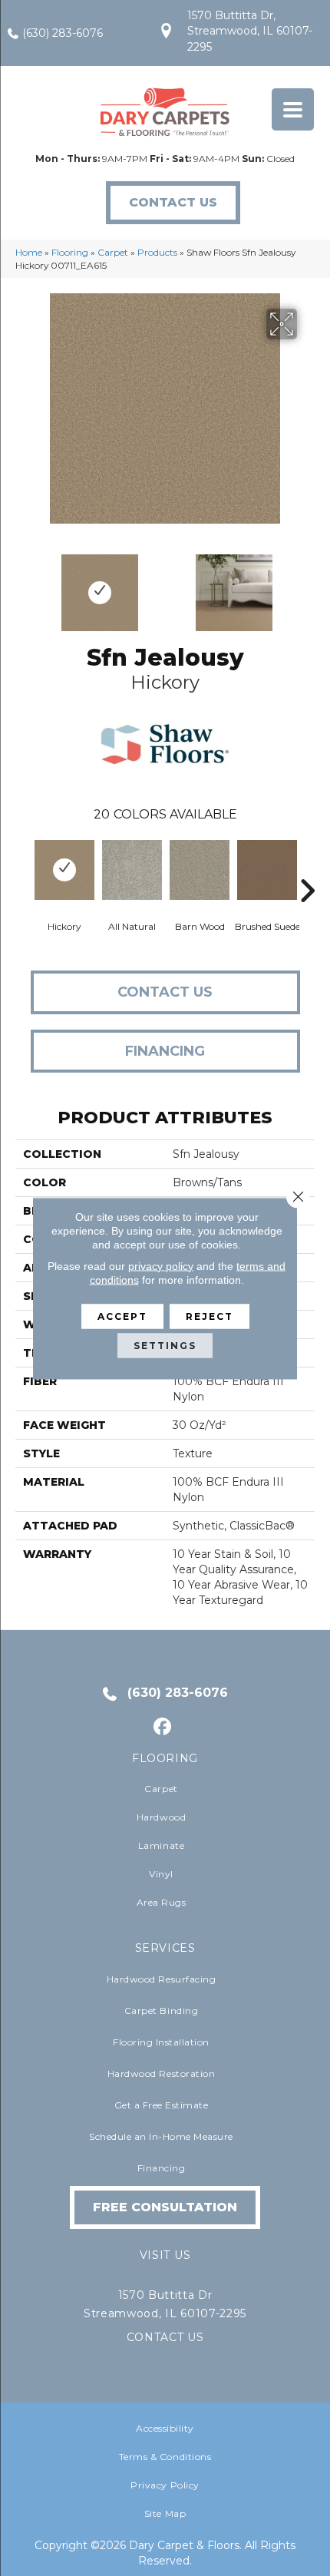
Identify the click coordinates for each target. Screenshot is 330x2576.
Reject (210, 1316)
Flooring (70, 252)
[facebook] (163, 1727)
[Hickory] (64, 870)
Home (29, 252)
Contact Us (165, 992)
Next (307, 585)
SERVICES (165, 1948)
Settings (165, 1345)
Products (157, 252)
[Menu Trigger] (293, 109)
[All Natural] (132, 870)
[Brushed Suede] (267, 870)
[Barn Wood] (200, 870)
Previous (23, 585)
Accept (122, 1316)
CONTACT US (165, 2337)
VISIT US (165, 2255)
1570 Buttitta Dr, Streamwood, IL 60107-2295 (250, 31)
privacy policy (161, 1265)
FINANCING (165, 1051)
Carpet (113, 252)
